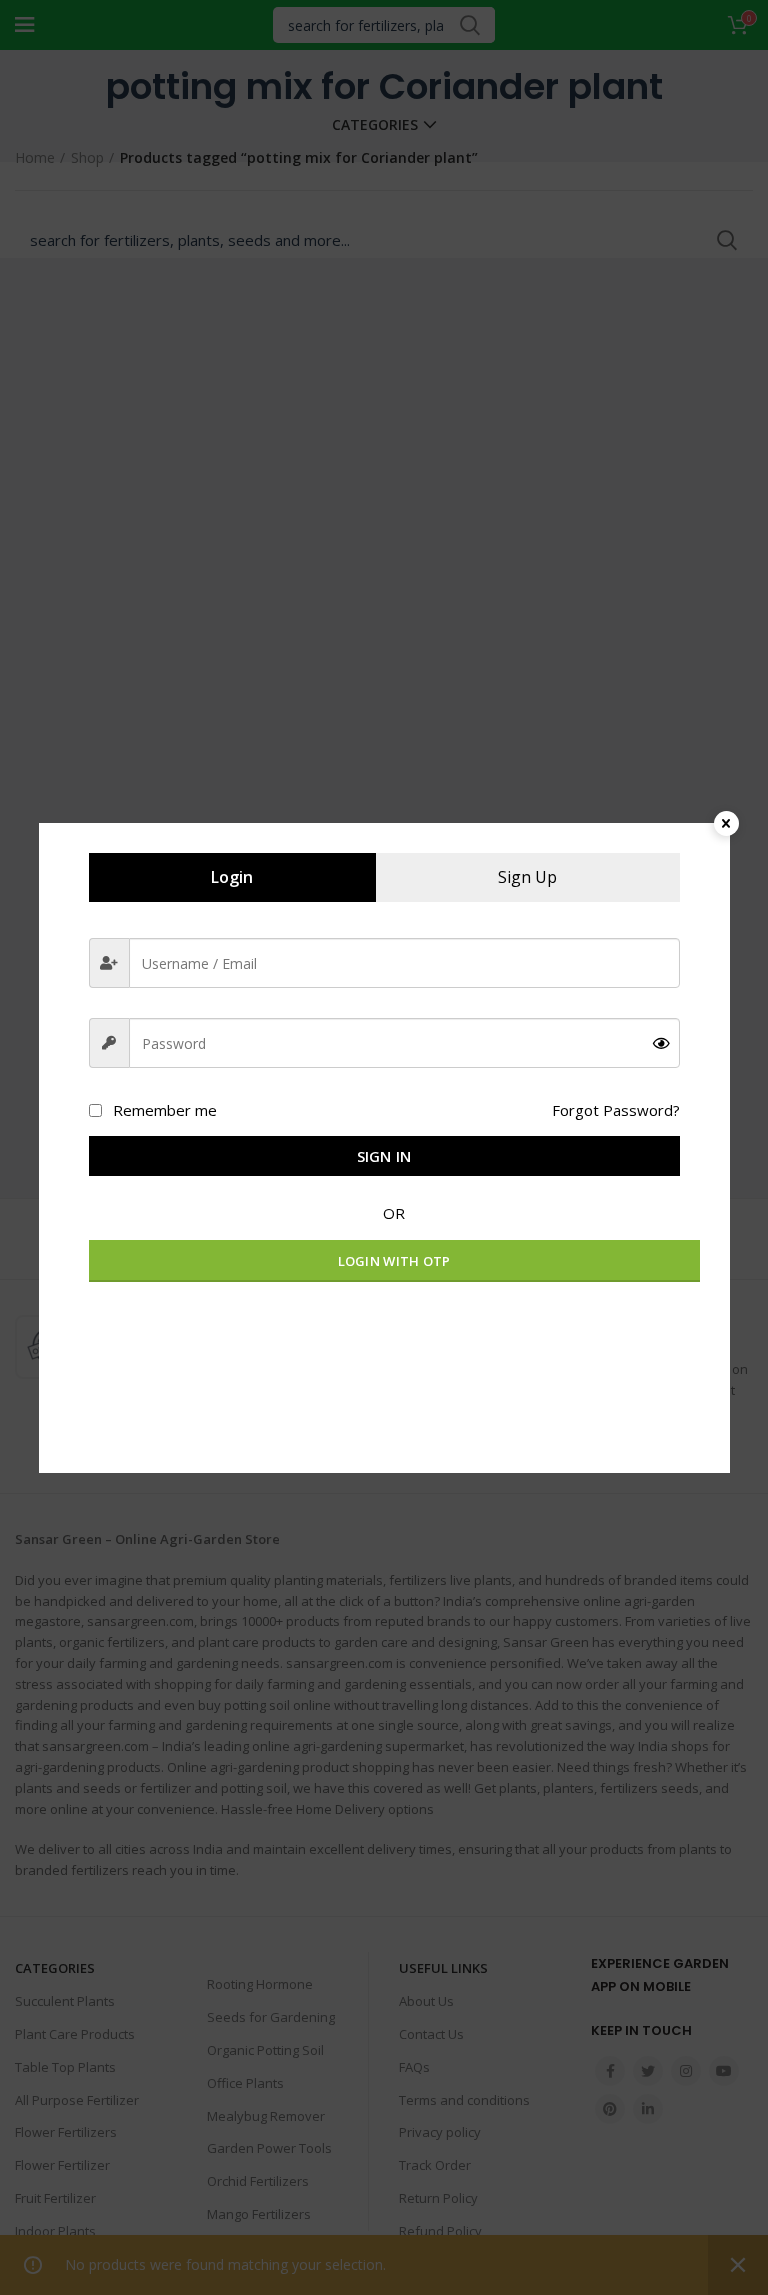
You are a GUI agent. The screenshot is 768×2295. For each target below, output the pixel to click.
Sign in (384, 1156)
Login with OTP (394, 1261)
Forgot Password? (616, 1110)
